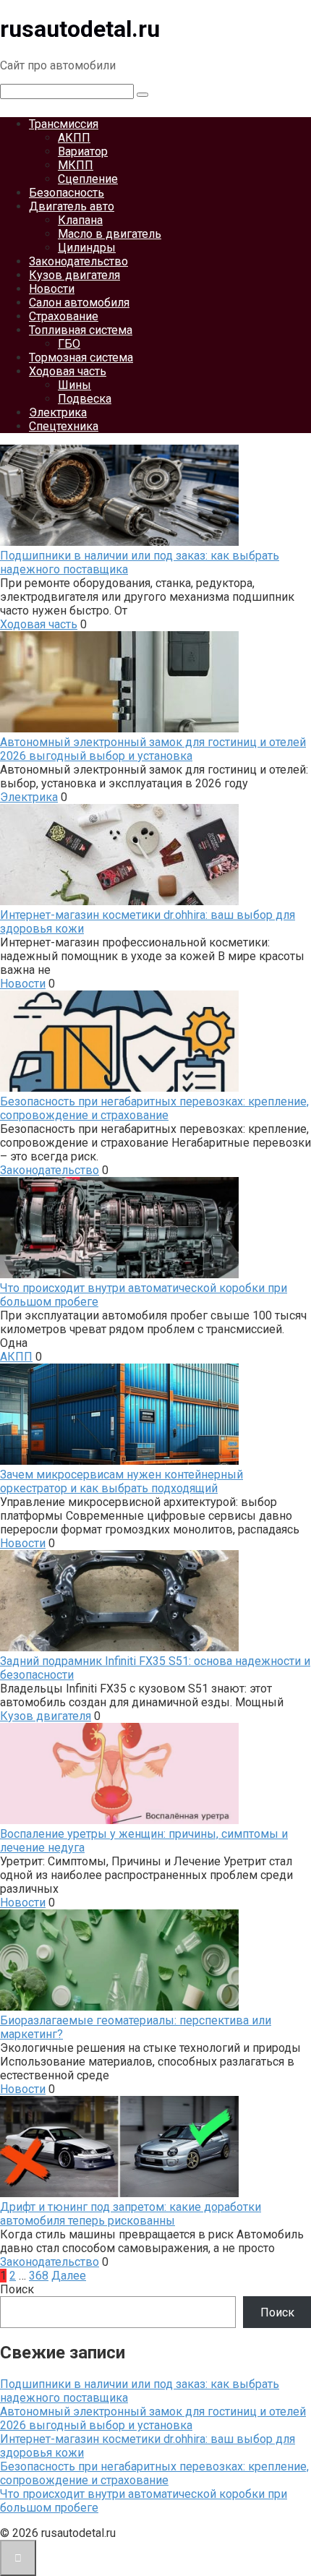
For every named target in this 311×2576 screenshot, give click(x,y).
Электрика (58, 412)
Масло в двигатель (110, 234)
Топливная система (81, 330)
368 (39, 2276)
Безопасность (67, 193)
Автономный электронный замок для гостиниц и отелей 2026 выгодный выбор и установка (153, 2418)
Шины (74, 385)
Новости (52, 289)
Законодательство (78, 261)
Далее (69, 2276)
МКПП (76, 165)
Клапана (80, 220)
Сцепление (88, 179)
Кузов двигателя (74, 275)
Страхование (64, 316)
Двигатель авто (72, 206)
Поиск (17, 2289)
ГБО (69, 344)
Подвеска (85, 399)
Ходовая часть (68, 371)
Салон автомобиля (79, 303)
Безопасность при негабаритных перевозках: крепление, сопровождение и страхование (154, 2473)
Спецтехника (64, 426)
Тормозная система (81, 358)
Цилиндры (87, 248)
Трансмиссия (64, 124)
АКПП (74, 138)
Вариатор (83, 151)
